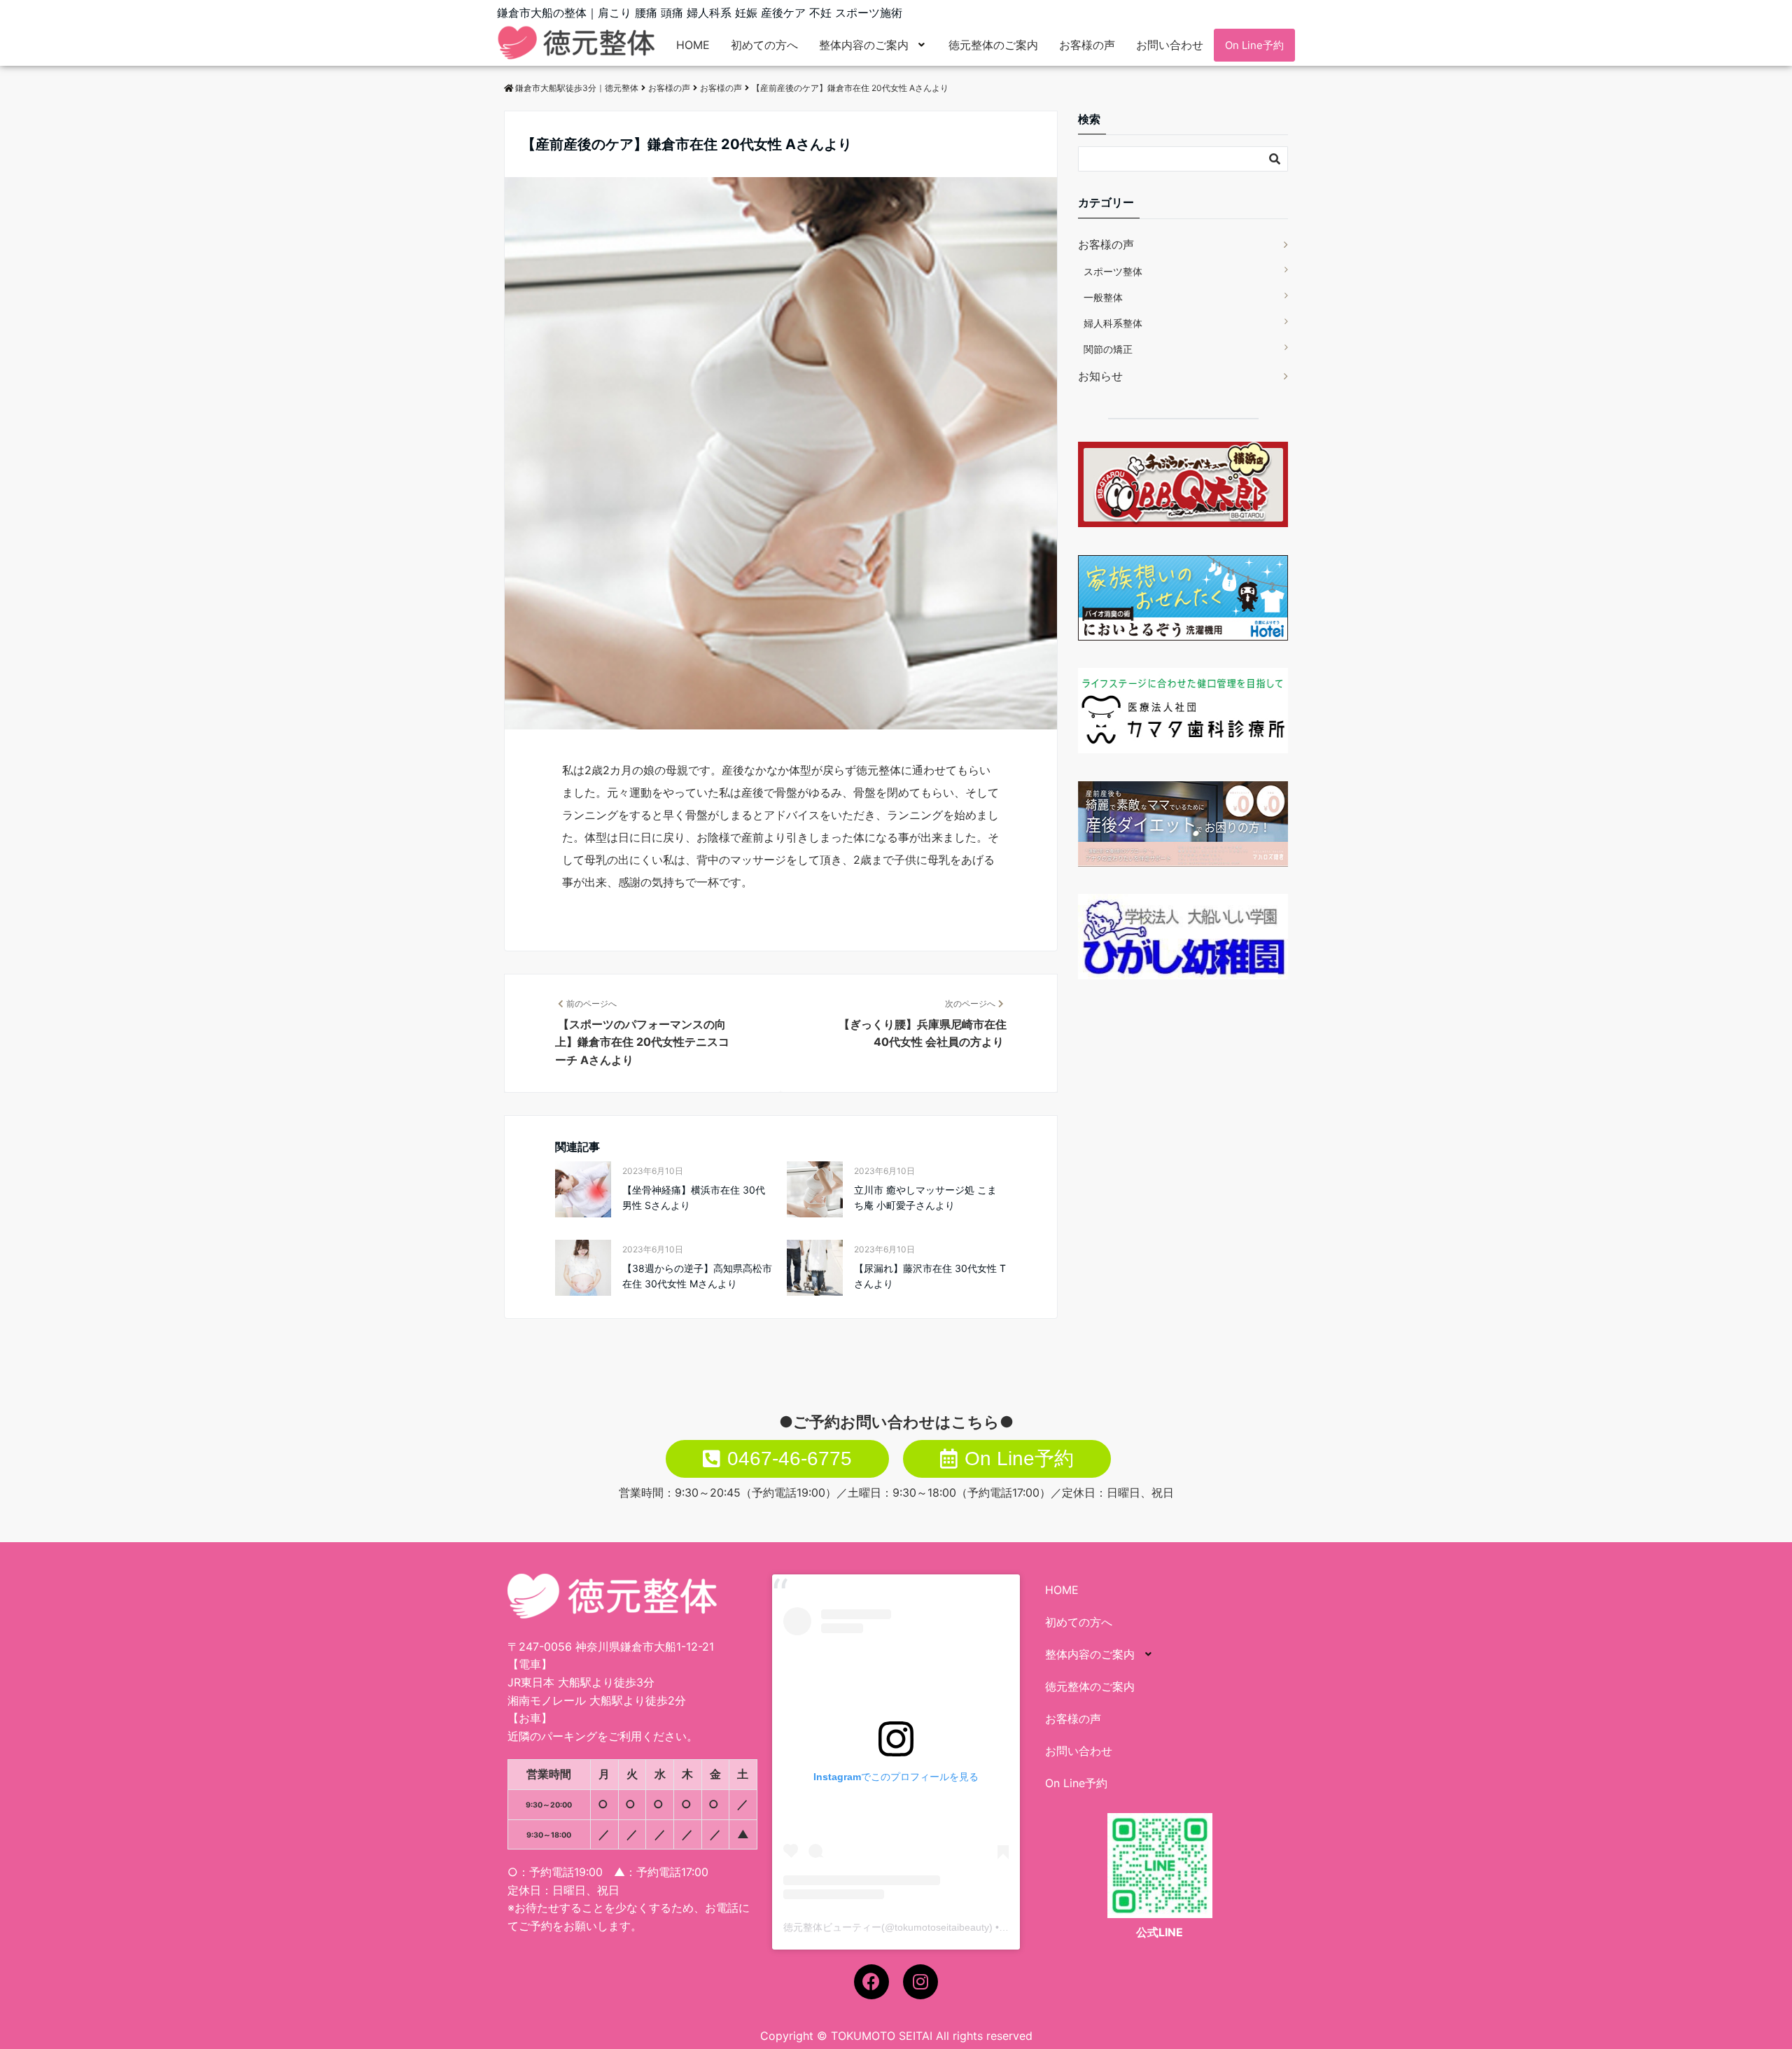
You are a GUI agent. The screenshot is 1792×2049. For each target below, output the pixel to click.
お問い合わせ (1170, 45)
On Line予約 (1254, 45)
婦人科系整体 (1113, 323)
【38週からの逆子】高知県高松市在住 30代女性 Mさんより (697, 1276)
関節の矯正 (1108, 349)
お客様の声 (1087, 45)
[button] (873, 45)
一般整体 (1103, 297)
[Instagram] (920, 1982)
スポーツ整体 (1113, 271)
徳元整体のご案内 (993, 45)
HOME (693, 45)
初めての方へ (764, 45)
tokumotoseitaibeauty (942, 1927)
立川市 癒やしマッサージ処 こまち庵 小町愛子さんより (925, 1197)
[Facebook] (871, 1982)
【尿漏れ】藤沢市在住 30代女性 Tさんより (930, 1276)
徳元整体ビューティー (832, 1927)
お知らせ (1100, 376)
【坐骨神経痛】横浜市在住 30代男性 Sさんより (694, 1197)
